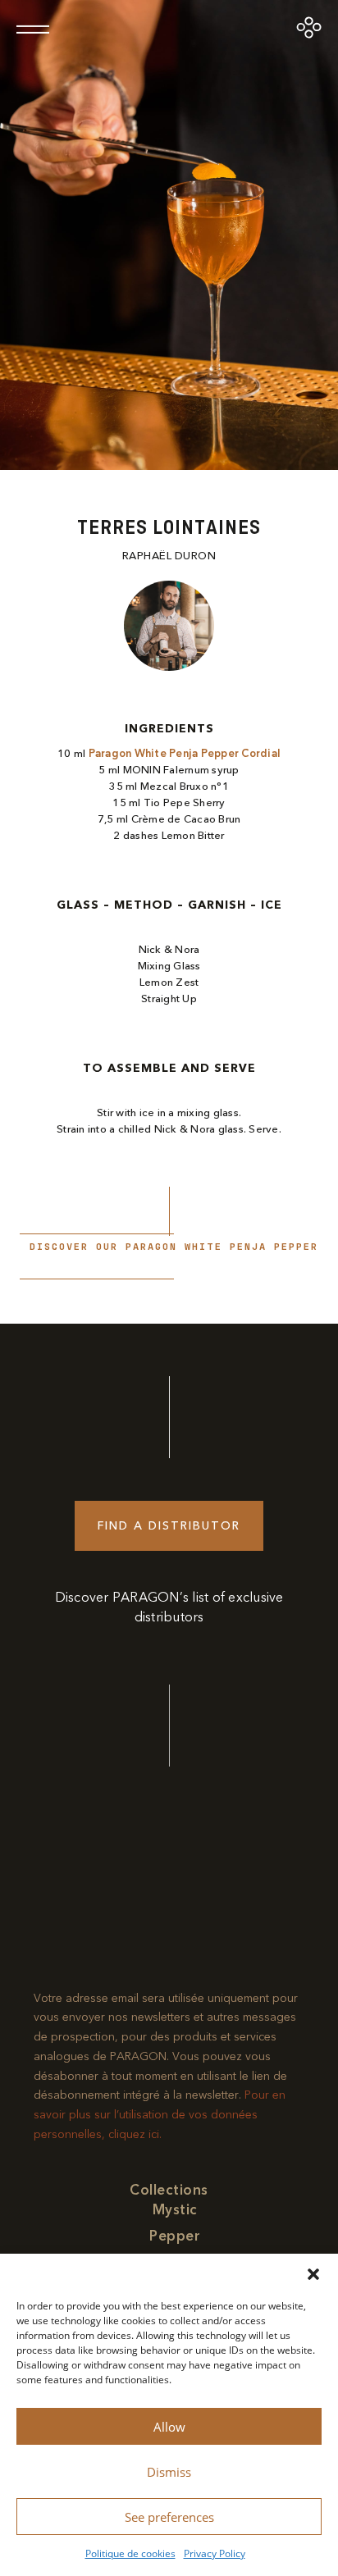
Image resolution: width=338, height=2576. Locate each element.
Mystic (175, 2210)
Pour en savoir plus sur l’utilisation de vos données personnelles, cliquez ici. (160, 2115)
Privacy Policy (215, 2553)
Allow (169, 2427)
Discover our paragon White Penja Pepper (174, 1247)
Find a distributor (169, 1526)
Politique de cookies (130, 2553)
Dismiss (169, 2472)
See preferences (169, 2517)
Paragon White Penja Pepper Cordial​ (185, 754)
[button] (313, 2274)
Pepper (175, 2236)
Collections (169, 2190)
